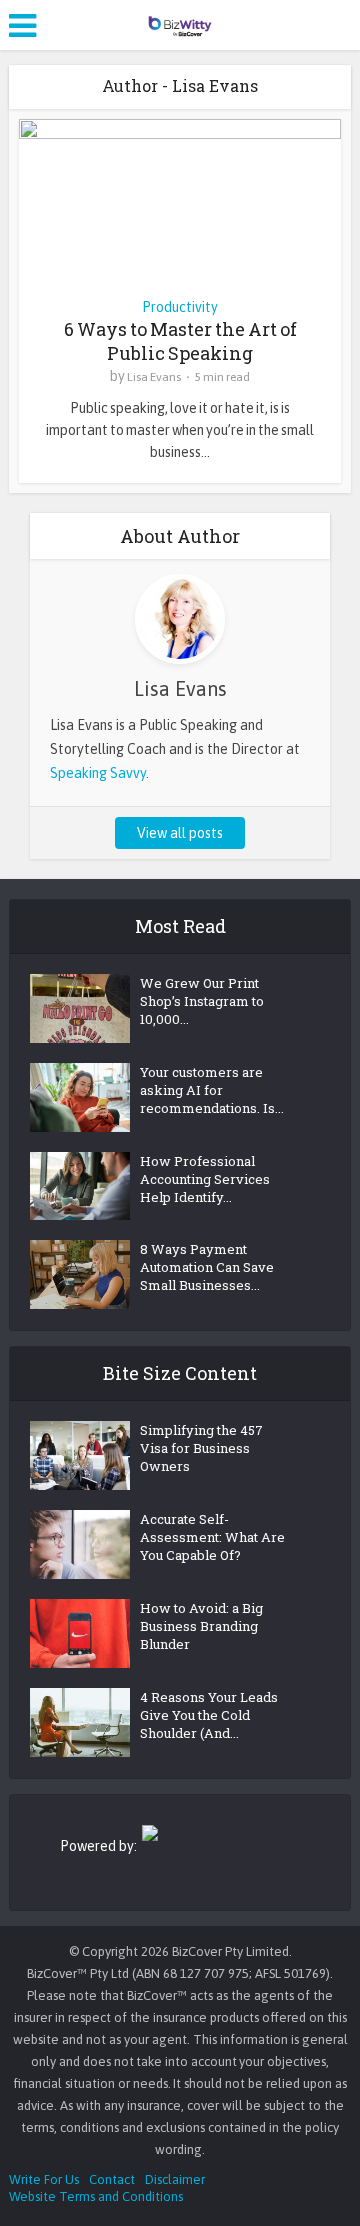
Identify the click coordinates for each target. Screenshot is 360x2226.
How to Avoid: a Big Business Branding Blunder (201, 1626)
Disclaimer (175, 2179)
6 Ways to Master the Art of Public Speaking (180, 340)
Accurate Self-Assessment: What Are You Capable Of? (212, 1537)
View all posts (180, 833)
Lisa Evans (154, 377)
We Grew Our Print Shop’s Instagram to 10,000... (202, 1001)
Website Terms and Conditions (96, 2196)
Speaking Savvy (98, 773)
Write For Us (44, 2179)
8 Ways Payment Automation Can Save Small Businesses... (207, 1267)
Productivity (180, 307)
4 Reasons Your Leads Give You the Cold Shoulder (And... (209, 1715)
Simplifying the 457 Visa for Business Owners (201, 1448)
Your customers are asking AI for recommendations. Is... (212, 1090)
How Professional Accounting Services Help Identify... (205, 1179)
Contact (112, 2179)
